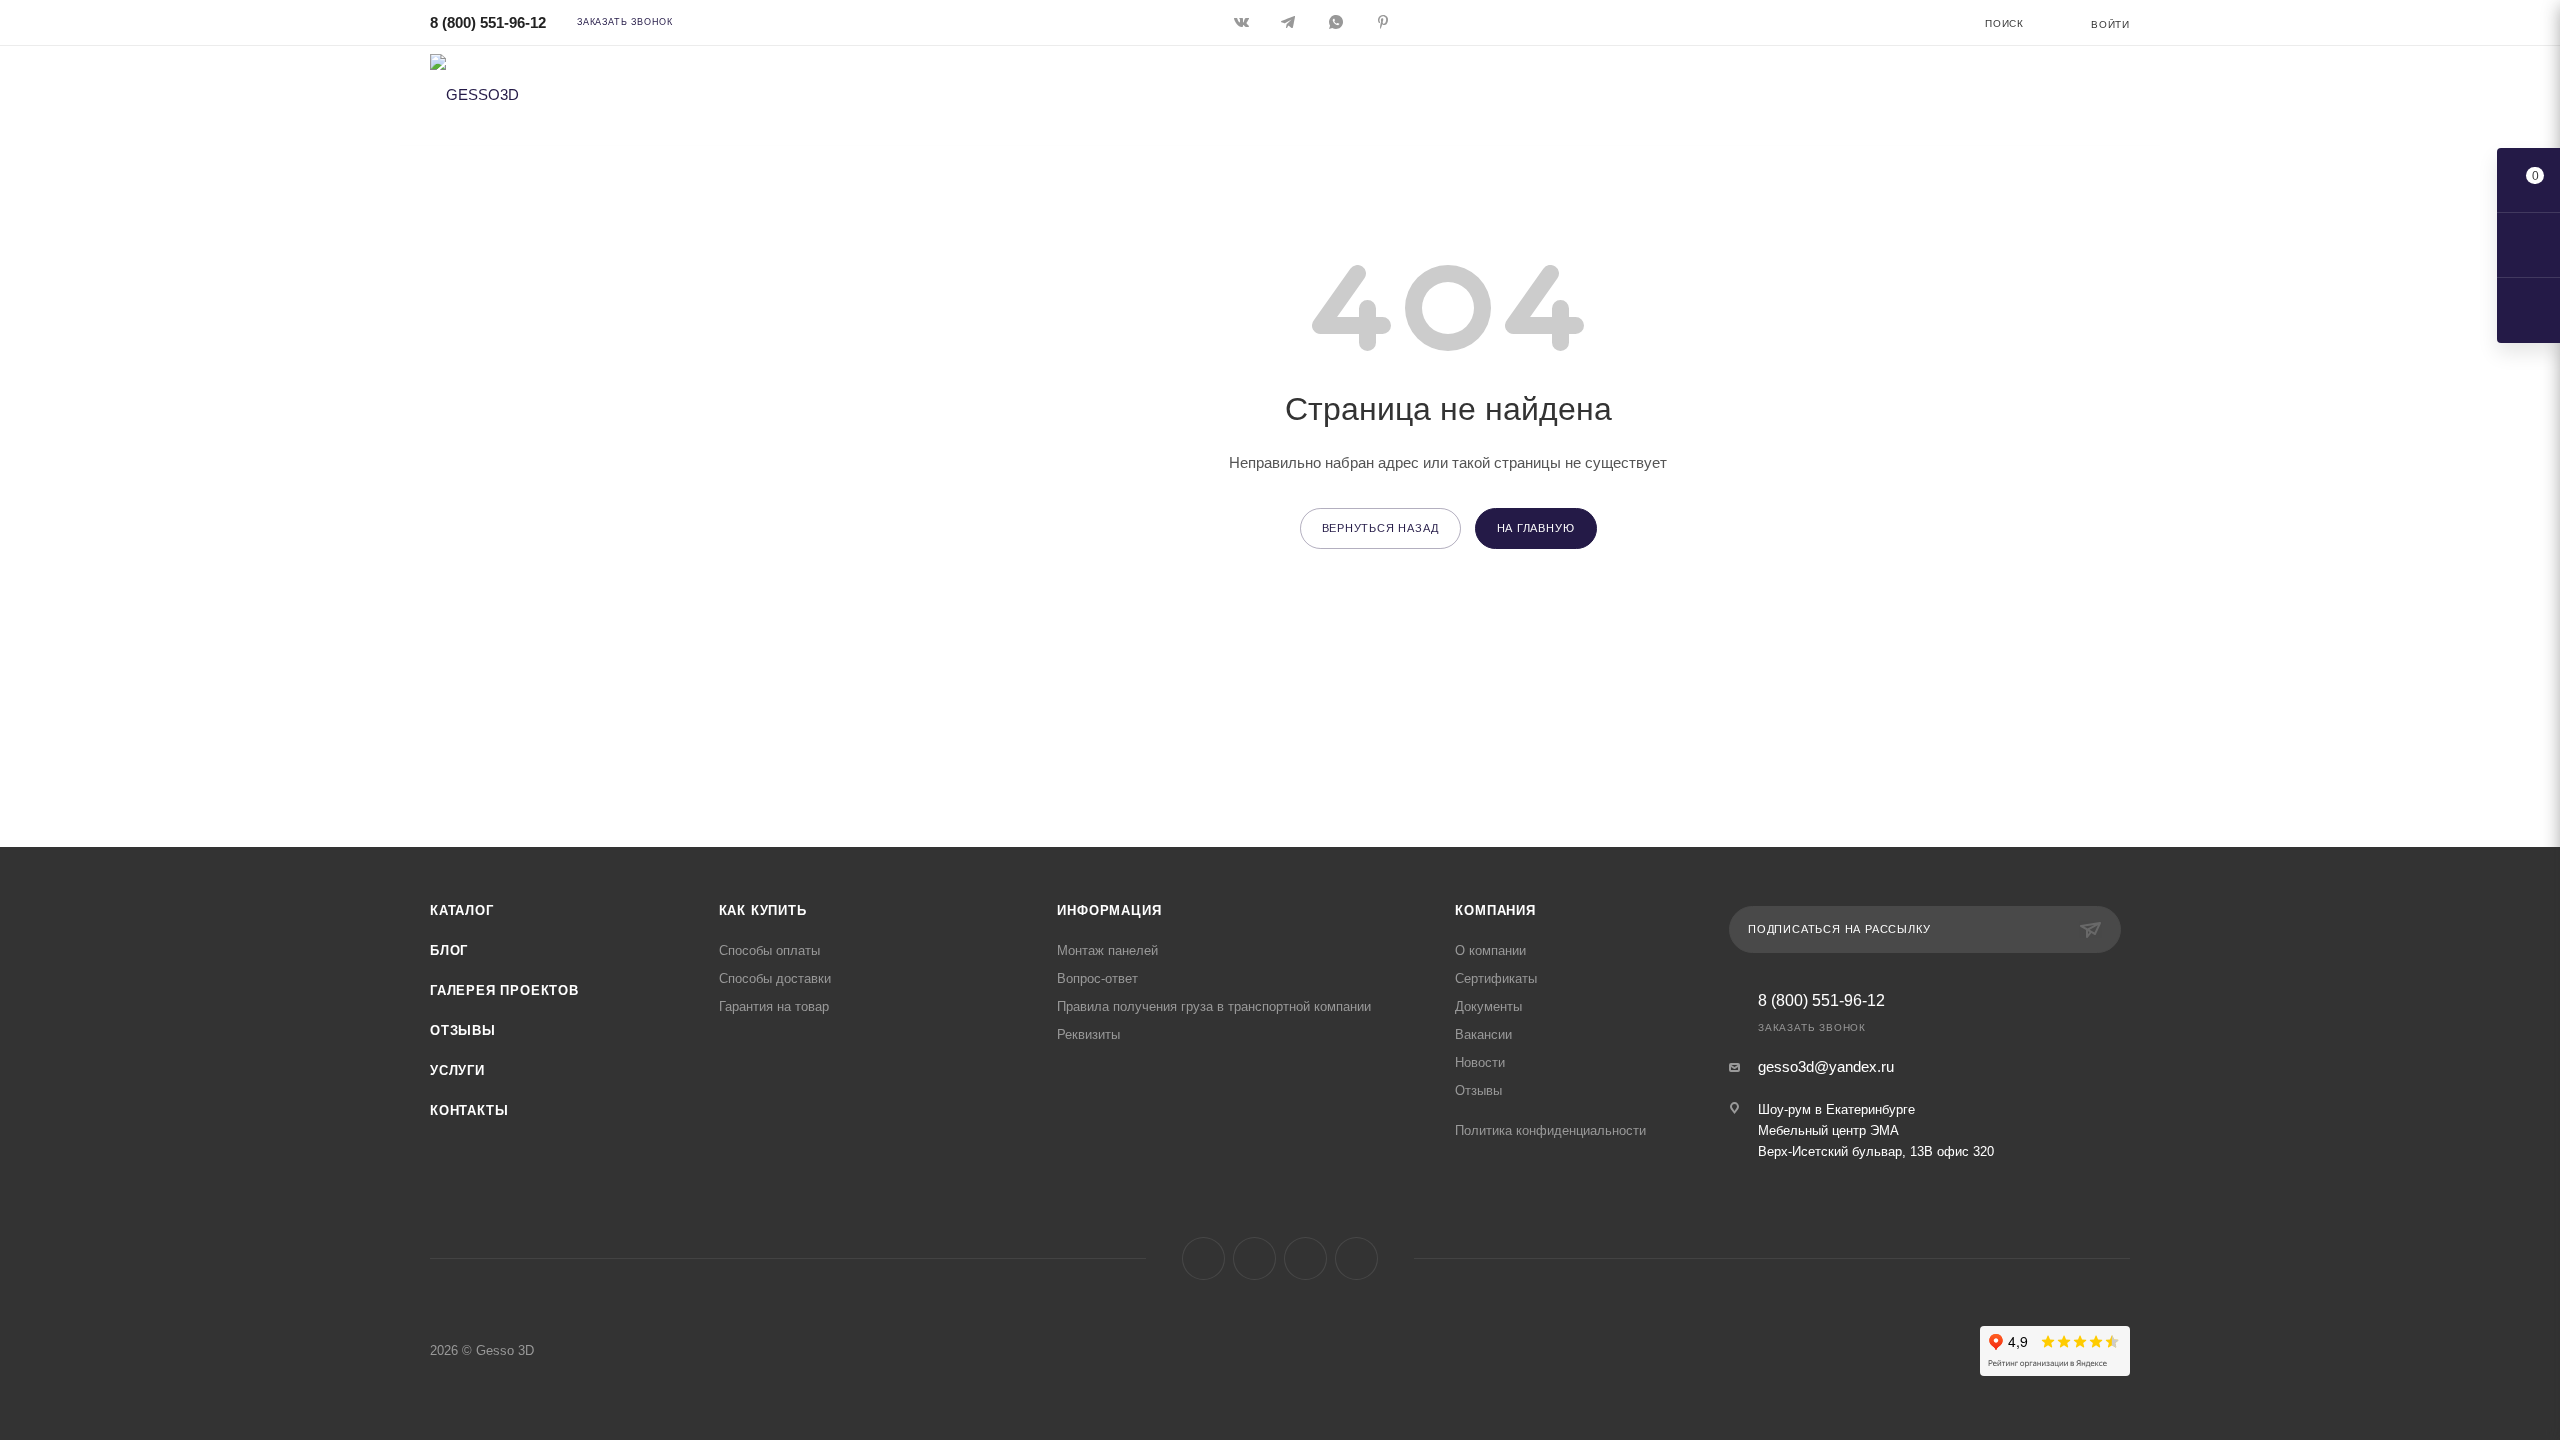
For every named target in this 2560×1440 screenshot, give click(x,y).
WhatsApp (1305, 1258)
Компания (1495, 910)
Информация (1109, 910)
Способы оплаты (769, 950)
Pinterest (1356, 1258)
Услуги (457, 1070)
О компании (1490, 950)
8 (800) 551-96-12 (488, 22)
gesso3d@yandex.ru (1826, 1066)
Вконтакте (1203, 1258)
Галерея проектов (504, 990)
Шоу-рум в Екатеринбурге (1836, 1109)
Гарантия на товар (774, 1006)
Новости (1480, 1062)
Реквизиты (1088, 1034)
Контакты (469, 1110)
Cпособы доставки (775, 978)
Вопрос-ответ (1097, 978)
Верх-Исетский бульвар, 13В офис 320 (1876, 1151)
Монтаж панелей (1107, 950)
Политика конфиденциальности (1550, 1130)
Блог (449, 950)
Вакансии (1483, 1034)
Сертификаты (1496, 978)
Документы (1488, 1006)
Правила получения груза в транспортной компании (1214, 1006)
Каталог (462, 910)
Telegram (1254, 1258)
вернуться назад (1380, 528)
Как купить (763, 910)
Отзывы (463, 1030)
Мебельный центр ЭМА (1828, 1130)
